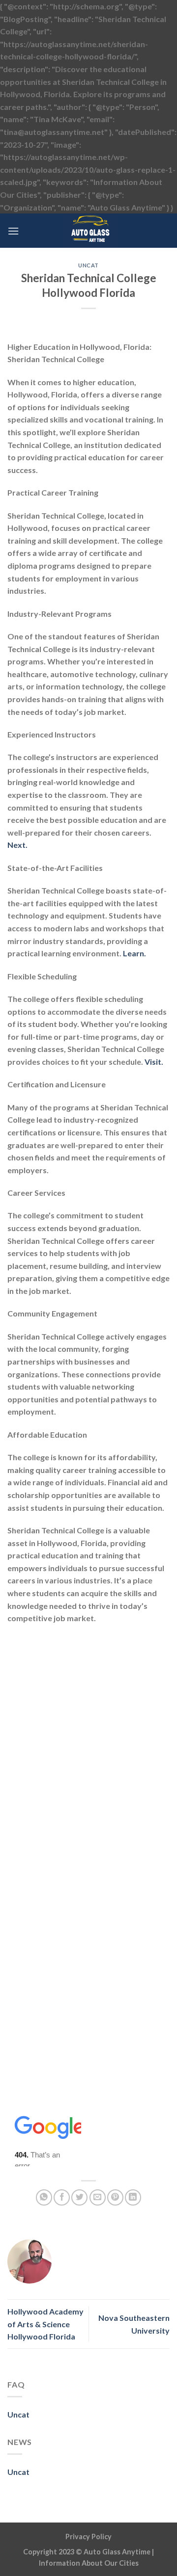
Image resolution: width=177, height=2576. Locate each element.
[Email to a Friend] (98, 2197)
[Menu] (13, 231)
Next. (17, 845)
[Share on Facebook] (62, 2197)
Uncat (88, 265)
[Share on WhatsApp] (44, 2197)
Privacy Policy (88, 2537)
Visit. (154, 1062)
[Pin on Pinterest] (115, 2197)
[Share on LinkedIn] (133, 2197)
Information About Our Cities (89, 2563)
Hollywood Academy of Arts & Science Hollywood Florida (45, 2324)
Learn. (134, 953)
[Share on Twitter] (79, 2197)
